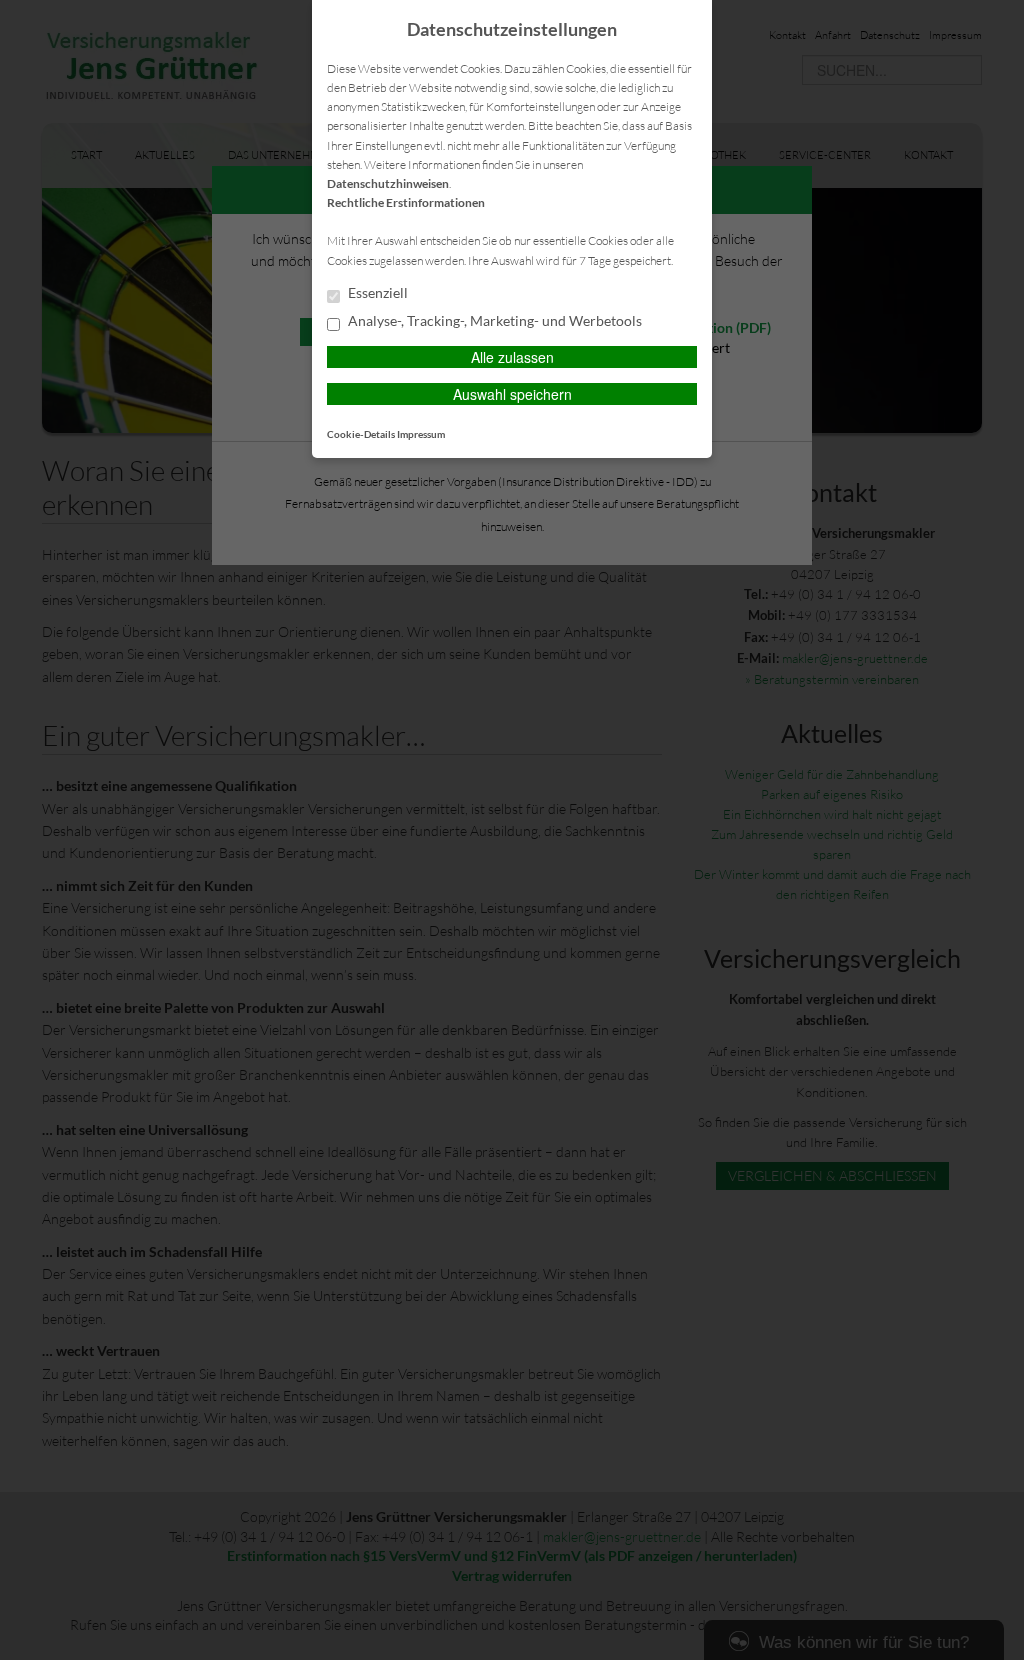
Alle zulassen (512, 357)
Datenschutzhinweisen (388, 183)
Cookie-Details (361, 434)
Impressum (421, 434)
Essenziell (376, 293)
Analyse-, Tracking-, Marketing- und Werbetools (493, 321)
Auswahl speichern (512, 394)
